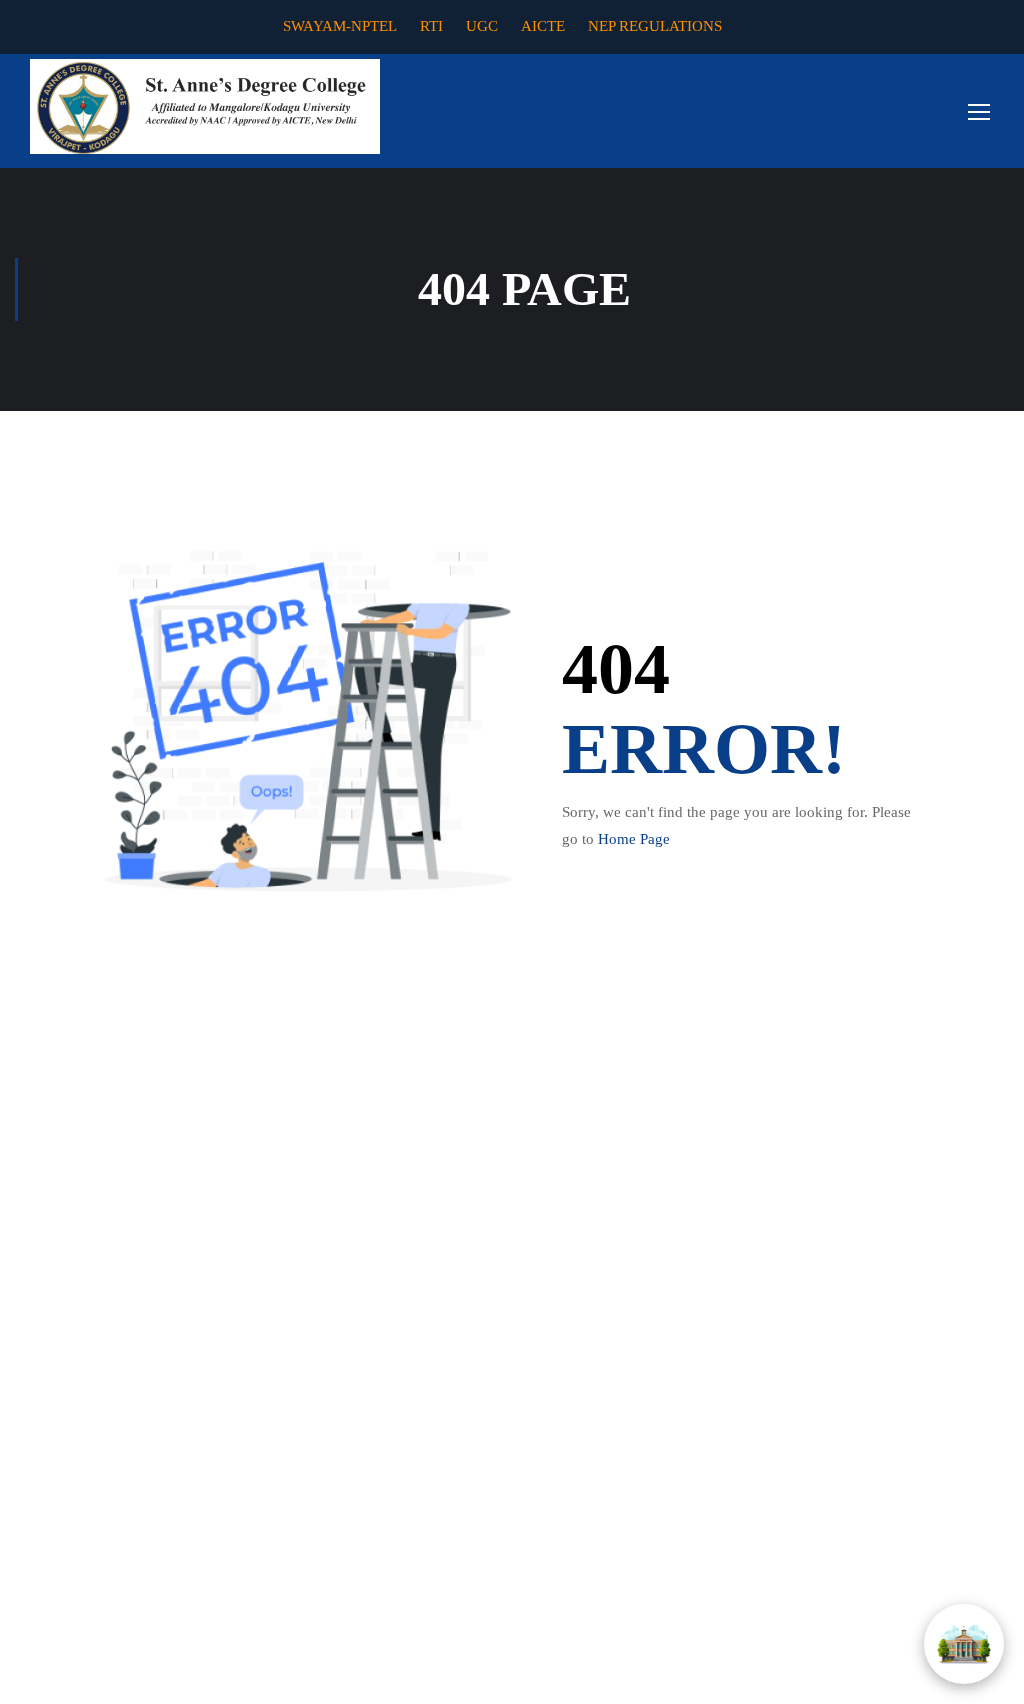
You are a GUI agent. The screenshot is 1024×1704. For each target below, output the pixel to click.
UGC (482, 26)
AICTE (543, 26)
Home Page (634, 839)
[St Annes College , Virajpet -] (205, 106)
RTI (431, 26)
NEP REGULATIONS (655, 26)
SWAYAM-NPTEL (340, 26)
